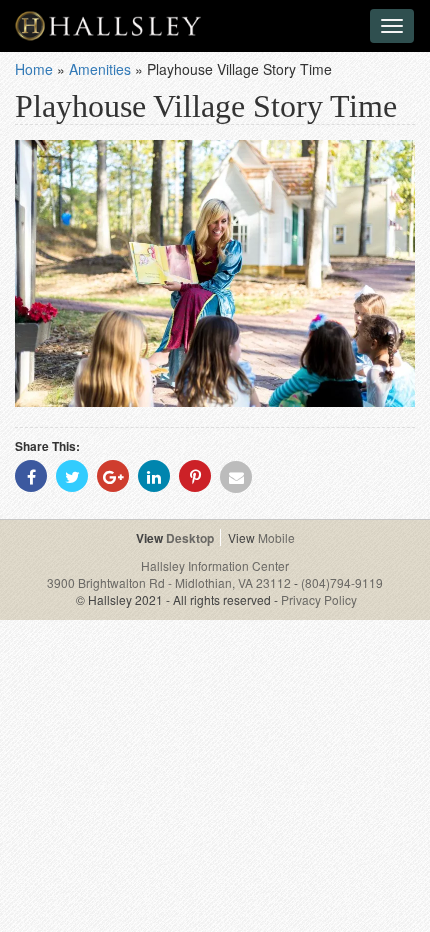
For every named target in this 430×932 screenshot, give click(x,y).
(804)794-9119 (342, 582)
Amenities (100, 69)
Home (34, 69)
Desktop (190, 538)
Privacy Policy (319, 599)
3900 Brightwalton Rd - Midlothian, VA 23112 (170, 582)
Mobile (276, 537)
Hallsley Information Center (215, 565)
